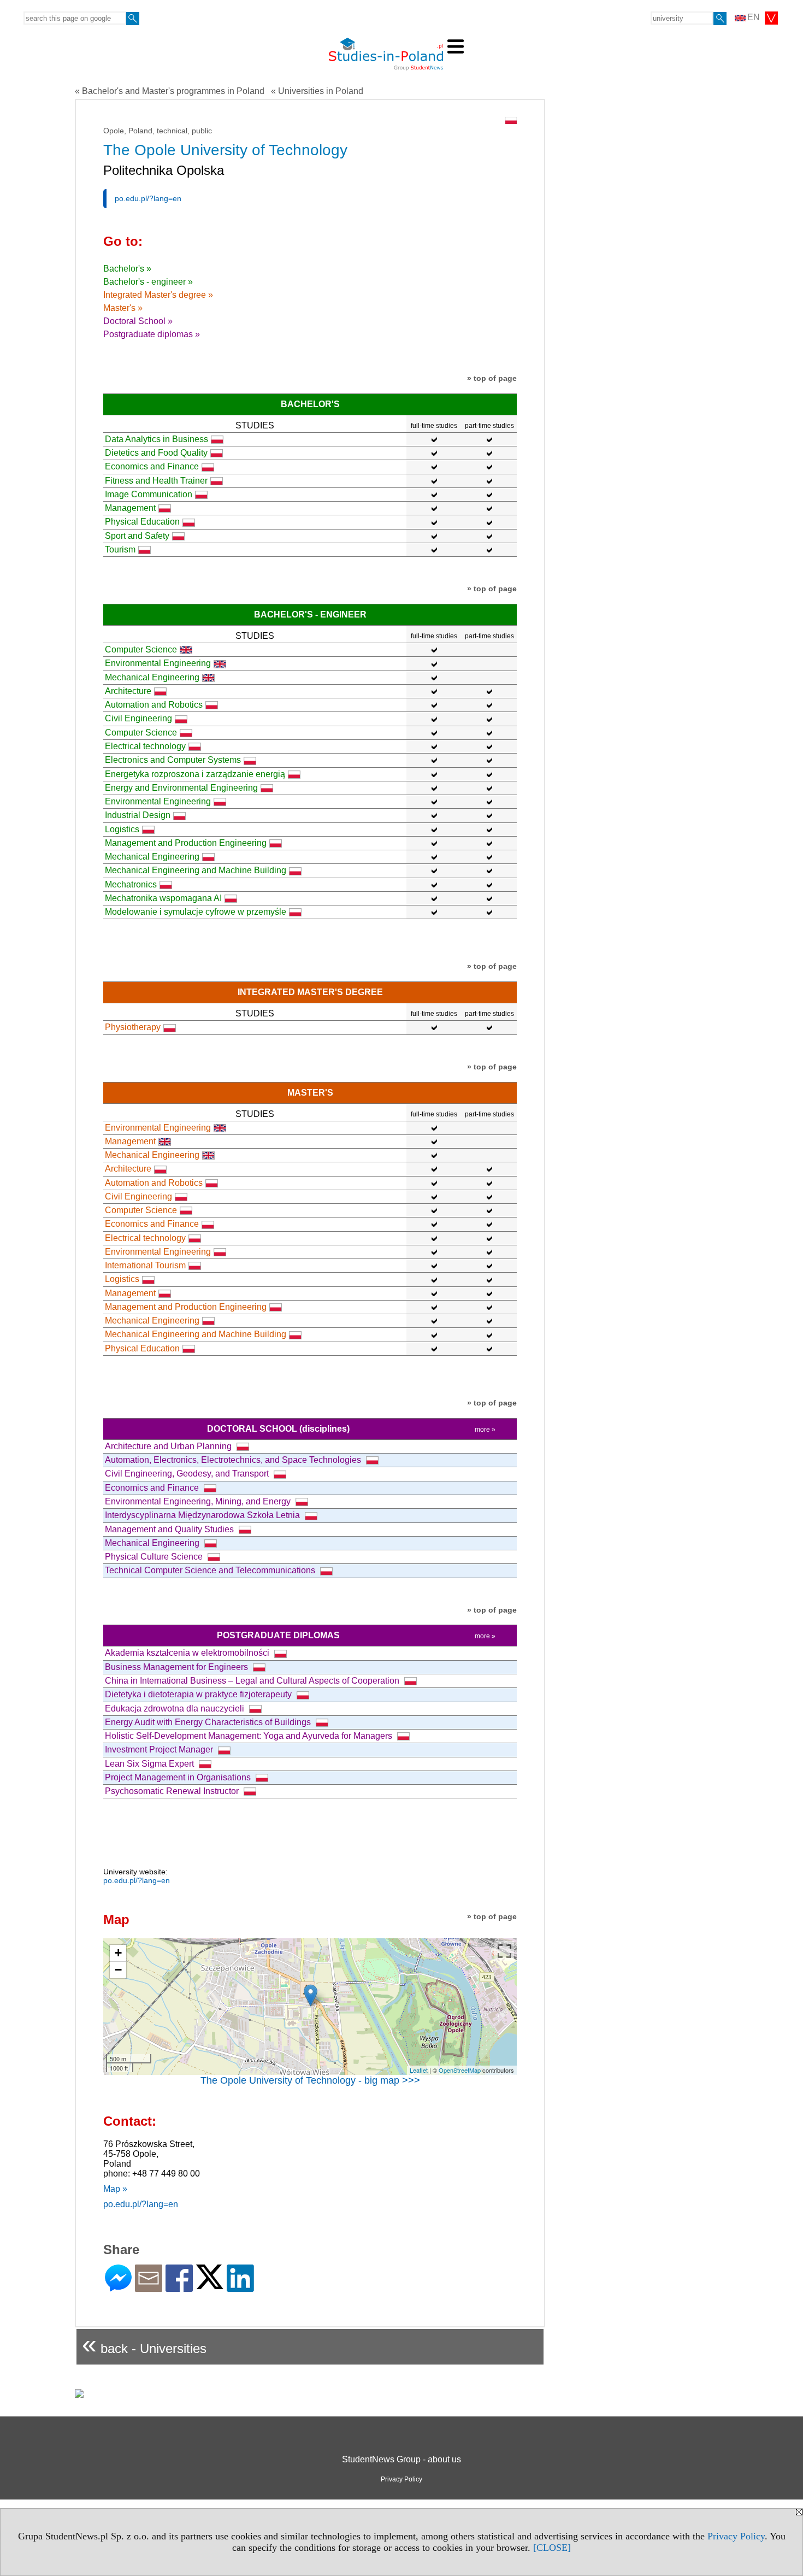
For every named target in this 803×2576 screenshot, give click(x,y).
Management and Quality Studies (170, 1529)
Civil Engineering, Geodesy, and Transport (188, 1474)
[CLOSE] (552, 2548)
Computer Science (141, 649)
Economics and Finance (152, 466)
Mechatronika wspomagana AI (163, 898)
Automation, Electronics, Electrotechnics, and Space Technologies (234, 1460)
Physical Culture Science (155, 1557)
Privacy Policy (736, 2536)
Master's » (123, 308)
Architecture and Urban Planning (169, 1446)
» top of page (492, 378)
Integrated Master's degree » (158, 295)
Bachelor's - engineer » (148, 282)
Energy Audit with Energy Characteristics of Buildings (209, 1722)
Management (130, 508)
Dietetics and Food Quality (156, 453)
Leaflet (419, 2070)
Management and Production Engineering (186, 843)
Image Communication (149, 494)
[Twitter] (210, 2284)
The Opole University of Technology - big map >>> (310, 2080)
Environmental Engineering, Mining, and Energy (199, 1501)
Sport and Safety (137, 536)
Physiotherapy (133, 1027)
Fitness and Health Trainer (156, 481)
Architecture (128, 691)
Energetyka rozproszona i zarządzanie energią (195, 774)
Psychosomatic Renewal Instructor (173, 1791)
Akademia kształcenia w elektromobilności (188, 1653)
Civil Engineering (138, 718)
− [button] (118, 1970)
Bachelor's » (127, 269)
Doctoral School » (138, 321)
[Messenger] (118, 2287)
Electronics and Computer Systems (173, 760)
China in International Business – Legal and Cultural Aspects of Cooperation (253, 1681)
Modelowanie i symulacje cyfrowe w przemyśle (196, 912)
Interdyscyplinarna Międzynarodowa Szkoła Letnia (203, 1515)
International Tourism (145, 1265)
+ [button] (118, 1953)
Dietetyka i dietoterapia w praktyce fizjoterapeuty (199, 1694)
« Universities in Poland (317, 91)
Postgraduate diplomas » (152, 334)
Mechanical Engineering (152, 677)
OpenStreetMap (460, 2070)
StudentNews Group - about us (401, 2459)
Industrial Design (138, 815)
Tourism (120, 549)
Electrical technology (145, 746)
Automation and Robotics (154, 705)
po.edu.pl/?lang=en (148, 198)
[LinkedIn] (240, 2287)
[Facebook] (179, 2287)
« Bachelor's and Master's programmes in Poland (170, 91)
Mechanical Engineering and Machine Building (196, 870)
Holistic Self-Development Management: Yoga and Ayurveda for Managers (250, 1736)
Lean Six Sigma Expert (150, 1764)
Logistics (122, 829)
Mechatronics (131, 884)
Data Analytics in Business (157, 439)
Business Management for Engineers (178, 1667)
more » (485, 1430)
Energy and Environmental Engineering (181, 788)
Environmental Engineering (158, 663)
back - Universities (144, 2344)
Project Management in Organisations (179, 1777)
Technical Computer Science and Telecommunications (211, 1570)
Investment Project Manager (160, 1749)
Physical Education (142, 522)
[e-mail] (149, 2287)
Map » (115, 2189)
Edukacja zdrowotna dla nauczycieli (176, 1708)
